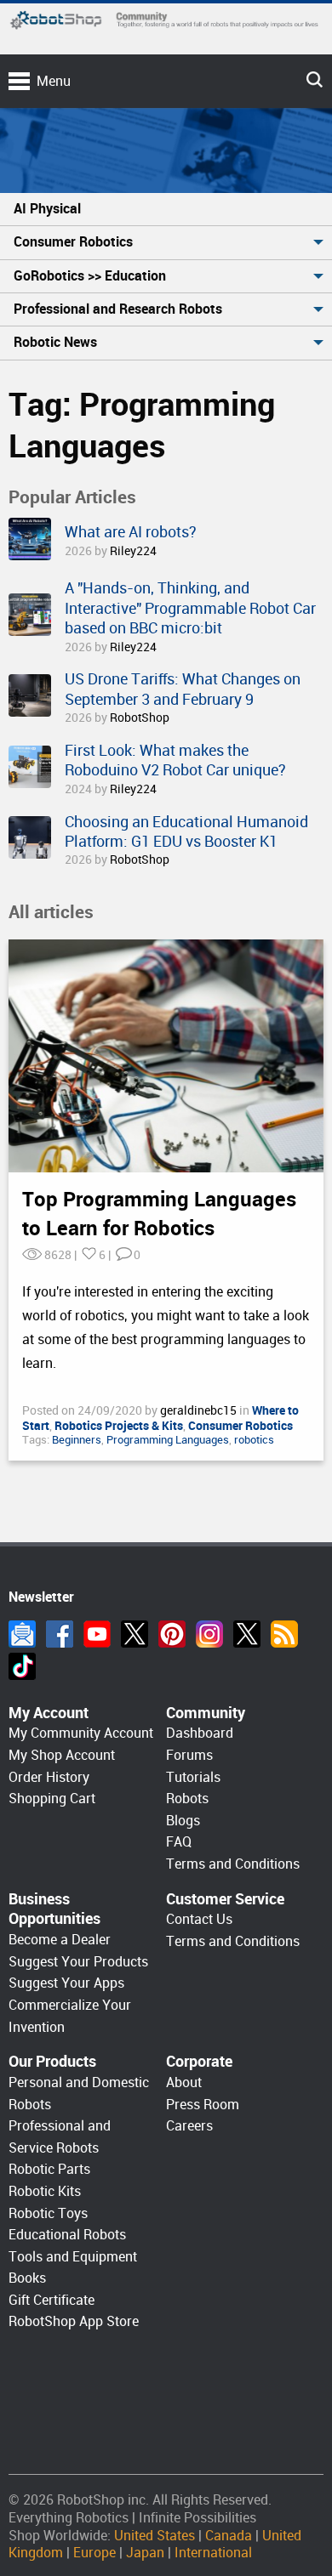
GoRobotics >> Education (90, 276)
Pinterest (172, 1634)
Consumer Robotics (73, 242)
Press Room (203, 2105)
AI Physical (47, 209)
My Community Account (81, 1733)
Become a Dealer (60, 1940)
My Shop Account (62, 1755)
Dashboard (200, 1733)
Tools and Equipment (73, 2257)
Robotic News (55, 342)
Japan (145, 2553)
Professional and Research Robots (118, 309)
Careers (189, 2126)
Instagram (209, 1634)
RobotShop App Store (74, 2321)
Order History (49, 1777)
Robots (187, 1799)
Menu (54, 81)
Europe (94, 2553)
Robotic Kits (45, 2191)
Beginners (77, 1440)
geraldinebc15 (200, 1410)
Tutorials (193, 1777)
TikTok (22, 1666)
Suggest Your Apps (66, 1983)
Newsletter (22, 1634)
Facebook (60, 1634)
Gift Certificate (52, 2300)
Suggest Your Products (78, 1962)
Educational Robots (67, 2235)
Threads (247, 1634)
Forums (189, 1755)
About (184, 2082)
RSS (284, 1634)
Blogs (183, 1821)
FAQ (179, 1842)
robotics (254, 1440)
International (213, 2553)
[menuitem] (166, 210)
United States (155, 2536)
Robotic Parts (49, 2169)
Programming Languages (168, 1440)
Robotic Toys (48, 2213)
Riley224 (133, 551)
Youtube (97, 1634)
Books (27, 2278)
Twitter (135, 1634)
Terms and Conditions (233, 1864)
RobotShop (140, 718)
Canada (229, 2536)
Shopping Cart (52, 1799)
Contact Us (199, 1919)
